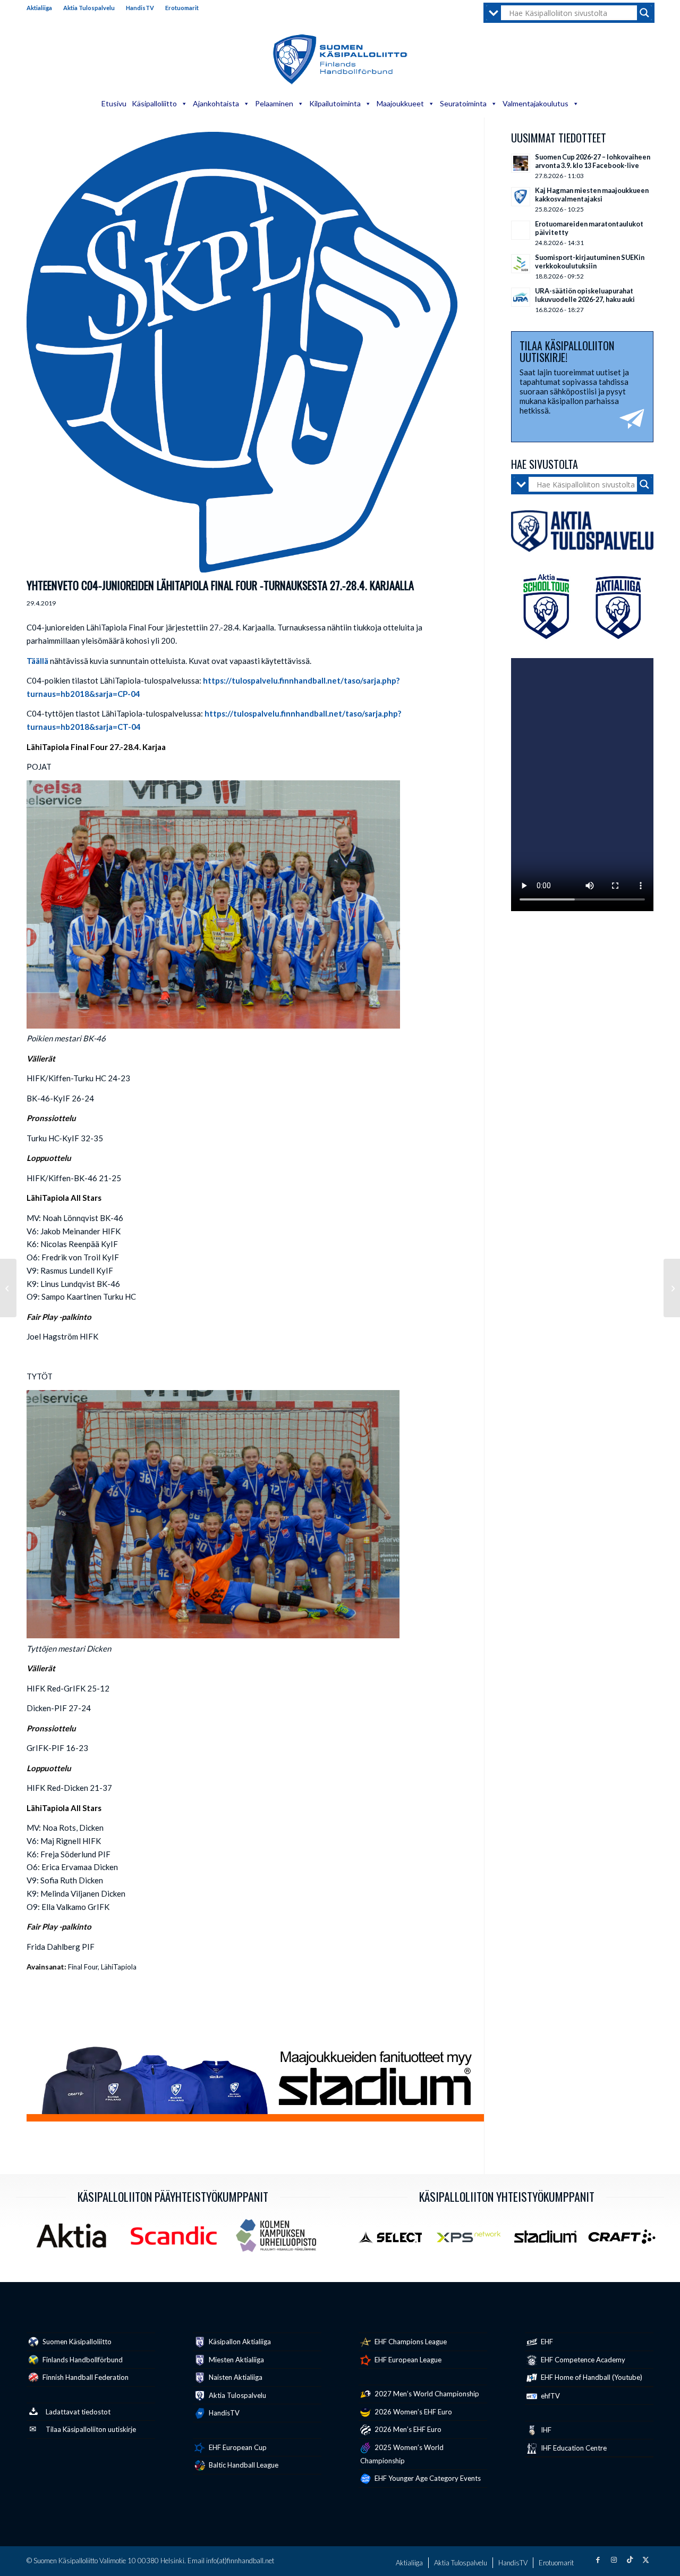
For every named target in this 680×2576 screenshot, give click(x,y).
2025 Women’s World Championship (402, 2454)
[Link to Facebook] (598, 2560)
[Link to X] (645, 2560)
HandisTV (140, 8)
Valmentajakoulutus (535, 103)
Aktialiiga (39, 8)
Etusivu (114, 103)
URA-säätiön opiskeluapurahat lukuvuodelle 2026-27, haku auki (585, 295)
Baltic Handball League (243, 2465)
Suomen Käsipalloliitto (76, 2342)
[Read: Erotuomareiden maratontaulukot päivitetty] (521, 230)
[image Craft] (626, 2241)
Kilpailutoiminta (335, 103)
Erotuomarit (182, 8)
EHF (546, 2342)
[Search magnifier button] (644, 13)
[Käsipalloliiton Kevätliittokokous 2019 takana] (8, 1288)
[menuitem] (42, 8)
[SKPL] (242, 352)
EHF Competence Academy (582, 2360)
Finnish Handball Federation (85, 2377)
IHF (545, 2430)
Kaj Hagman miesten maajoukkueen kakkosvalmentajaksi (592, 195)
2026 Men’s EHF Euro (407, 2429)
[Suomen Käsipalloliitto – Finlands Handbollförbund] (340, 60)
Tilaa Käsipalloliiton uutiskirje (91, 2429)
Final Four (83, 1967)
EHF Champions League (410, 2342)
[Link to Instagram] (614, 2560)
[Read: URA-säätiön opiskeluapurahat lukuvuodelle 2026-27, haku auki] (521, 297)
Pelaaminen (274, 103)
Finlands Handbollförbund (82, 2360)
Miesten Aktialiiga (236, 2360)
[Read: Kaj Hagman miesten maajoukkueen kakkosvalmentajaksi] (521, 197)
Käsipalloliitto (154, 103)
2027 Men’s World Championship (426, 2394)
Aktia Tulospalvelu (89, 8)
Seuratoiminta (463, 103)
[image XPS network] (472, 2241)
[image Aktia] (75, 2240)
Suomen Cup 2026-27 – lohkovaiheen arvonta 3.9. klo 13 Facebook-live (593, 161)
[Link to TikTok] (630, 2560)
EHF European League (407, 2360)
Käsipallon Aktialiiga (239, 2342)
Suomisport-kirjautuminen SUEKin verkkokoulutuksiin (590, 262)
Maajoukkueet (400, 103)
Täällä (37, 661)
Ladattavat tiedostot (78, 2412)
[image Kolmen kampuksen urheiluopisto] (280, 2240)
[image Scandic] (178, 2240)
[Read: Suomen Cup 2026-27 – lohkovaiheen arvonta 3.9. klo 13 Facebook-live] (521, 163)
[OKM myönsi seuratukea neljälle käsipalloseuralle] (672, 1288)
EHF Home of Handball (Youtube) (591, 2377)
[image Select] (396, 2241)
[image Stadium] (549, 2241)
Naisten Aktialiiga (235, 2377)
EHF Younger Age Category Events (427, 2478)
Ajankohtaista (216, 103)
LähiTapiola (119, 1967)
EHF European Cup (237, 2447)
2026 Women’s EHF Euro (413, 2412)
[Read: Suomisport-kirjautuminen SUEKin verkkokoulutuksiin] (521, 264)
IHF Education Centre (573, 2448)
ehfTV (550, 2396)
